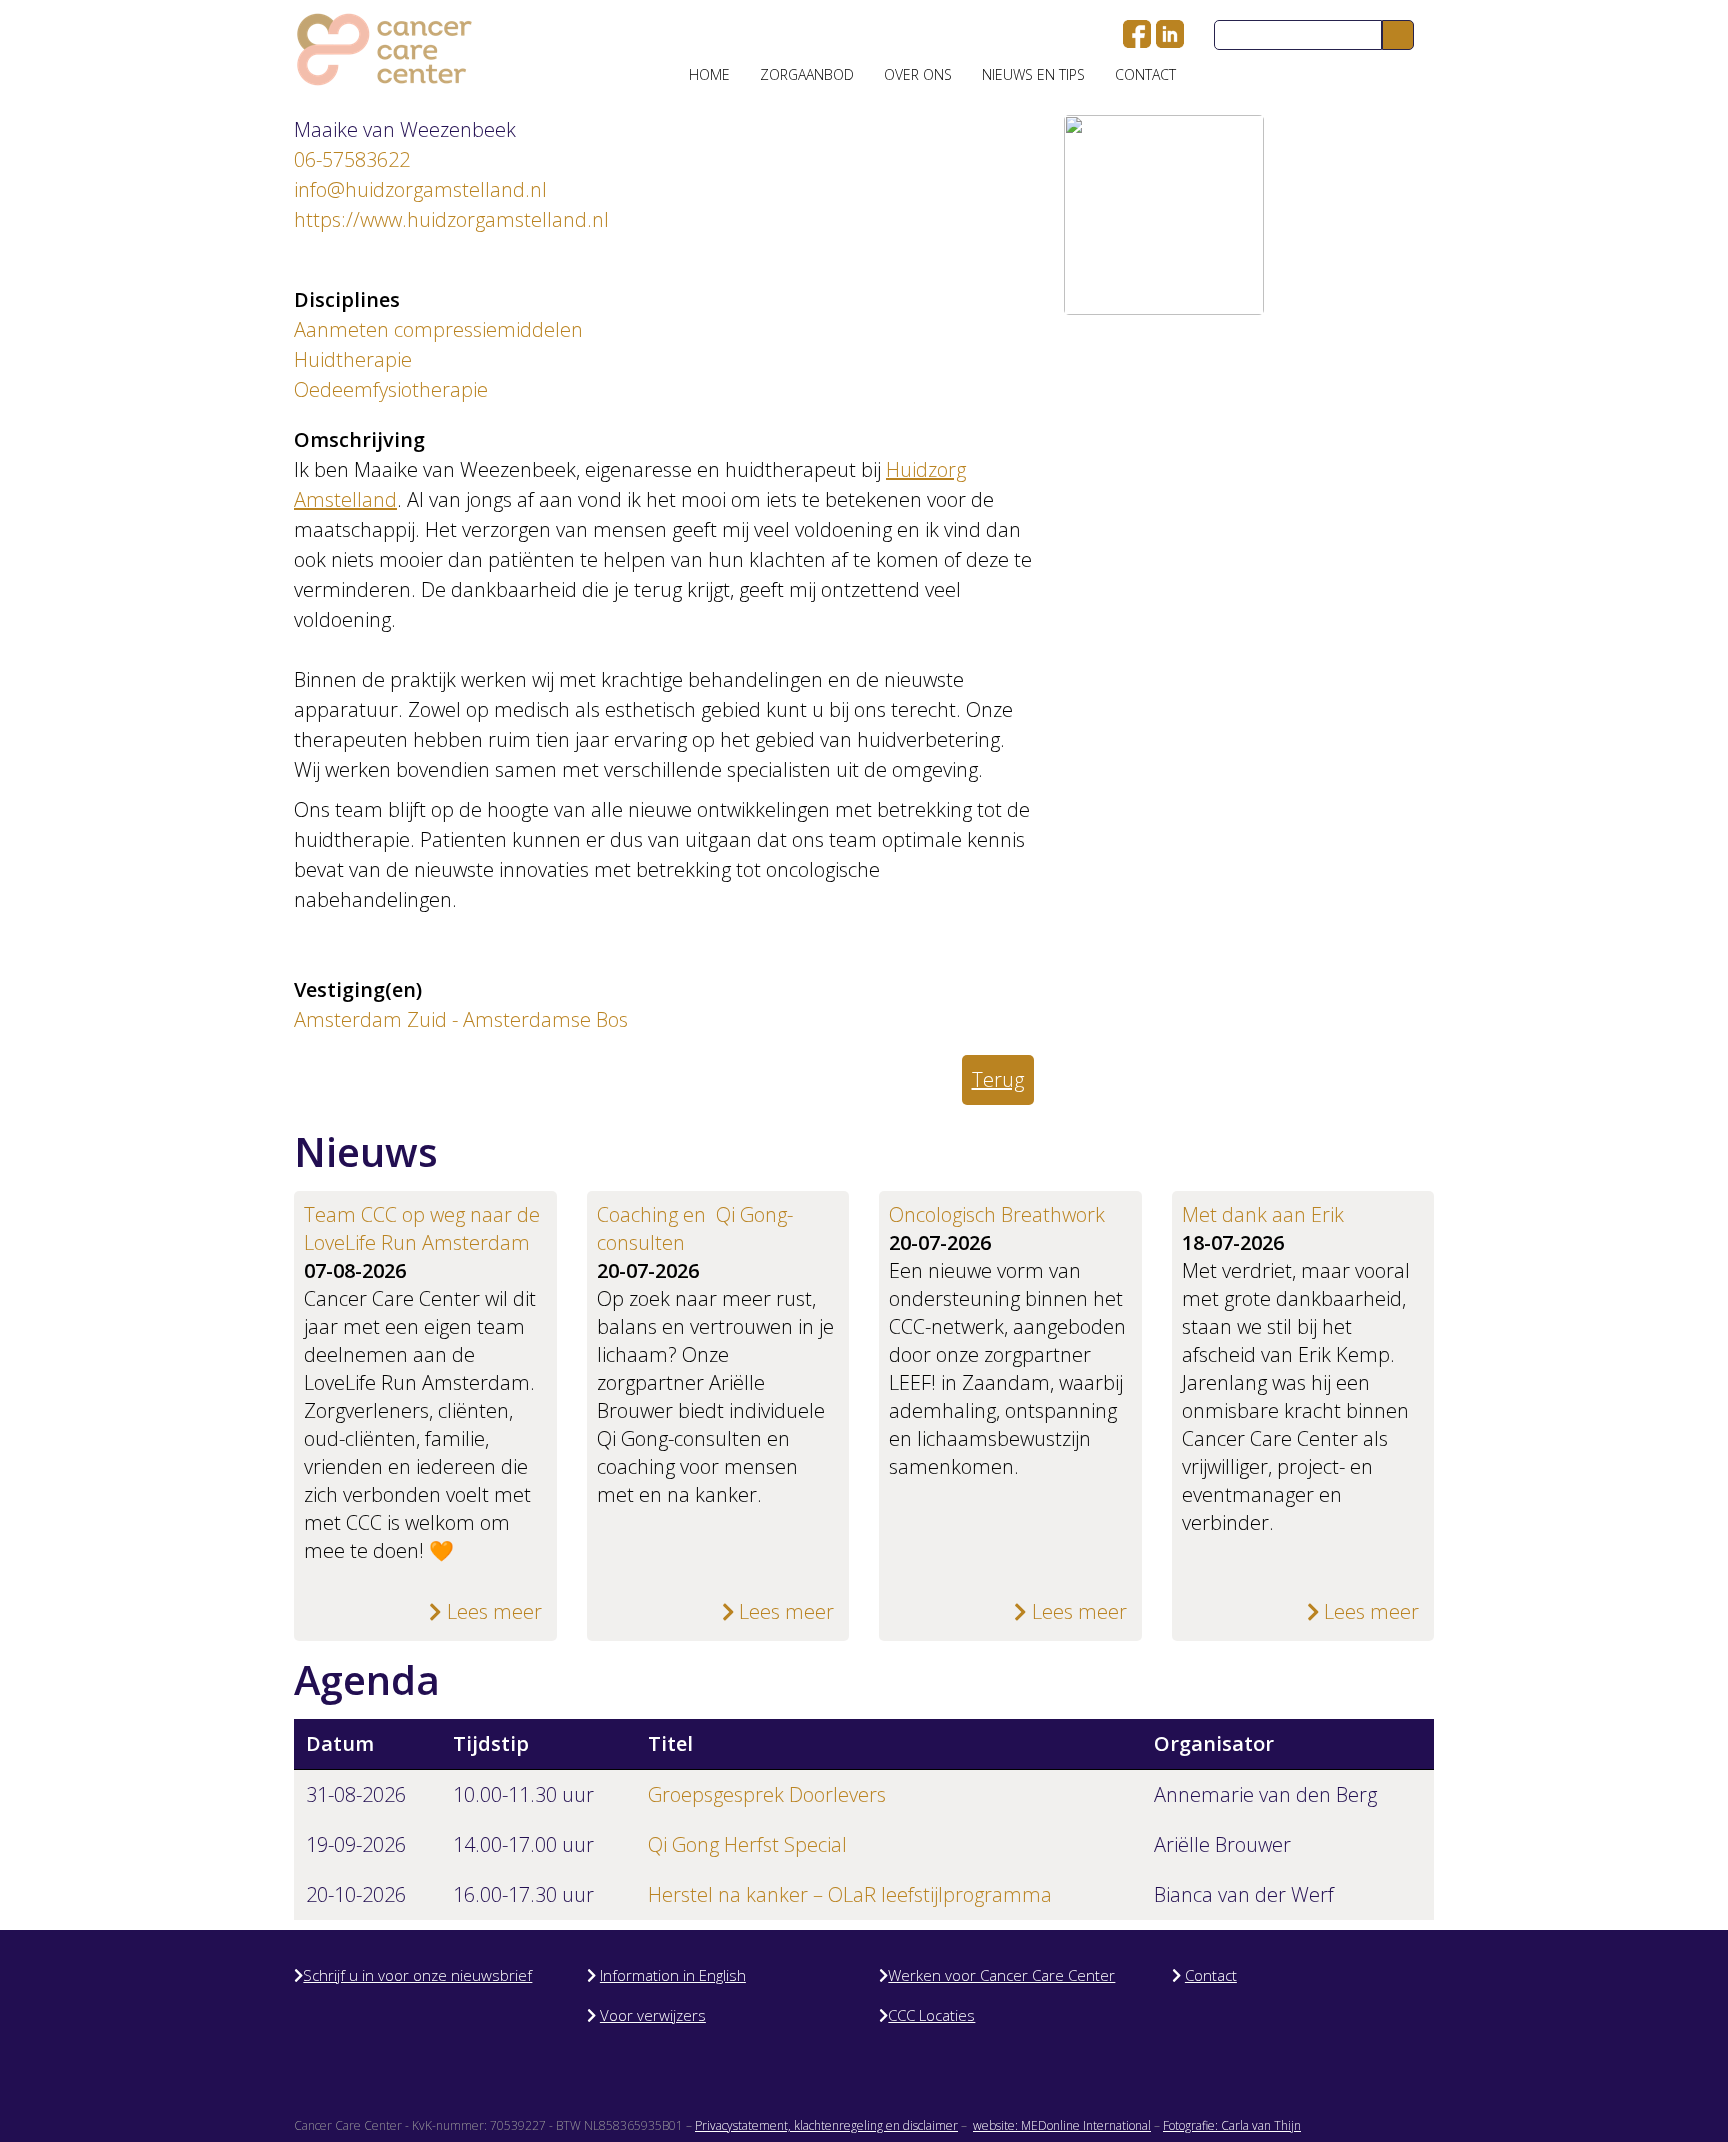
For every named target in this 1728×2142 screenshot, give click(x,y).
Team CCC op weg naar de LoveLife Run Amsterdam (422, 1228)
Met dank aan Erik (1263, 1214)
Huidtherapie (353, 359)
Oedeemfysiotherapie (391, 389)
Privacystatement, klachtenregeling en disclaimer (826, 2125)
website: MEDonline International (1062, 2125)
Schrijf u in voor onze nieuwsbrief (417, 1975)
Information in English (673, 1975)
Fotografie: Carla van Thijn (1232, 2125)
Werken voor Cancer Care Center (1001, 1975)
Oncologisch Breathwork (997, 1214)
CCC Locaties (931, 2015)
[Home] (384, 49)
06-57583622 (352, 159)
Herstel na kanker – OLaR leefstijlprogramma (850, 1894)
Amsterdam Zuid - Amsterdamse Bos (461, 1019)
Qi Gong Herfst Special (747, 1844)
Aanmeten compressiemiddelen (438, 329)
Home (709, 74)
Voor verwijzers (653, 2015)
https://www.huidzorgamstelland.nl (451, 219)
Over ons (918, 74)
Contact (1145, 74)
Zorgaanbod (807, 74)
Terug (998, 1079)
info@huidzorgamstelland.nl (420, 189)
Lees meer (492, 1611)
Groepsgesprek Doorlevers (767, 1794)
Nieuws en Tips (1033, 74)
